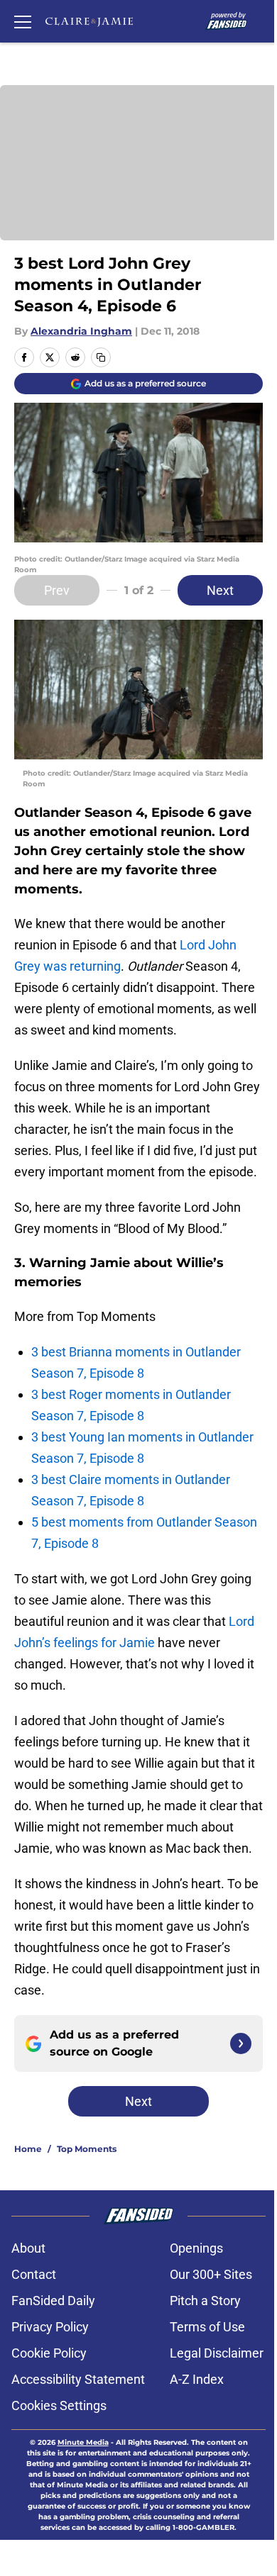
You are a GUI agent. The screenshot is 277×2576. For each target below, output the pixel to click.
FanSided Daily (53, 2301)
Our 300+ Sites (211, 2274)
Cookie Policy (49, 2353)
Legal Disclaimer (217, 2353)
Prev (57, 590)
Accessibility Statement (78, 2379)
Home (28, 2149)
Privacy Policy (50, 2327)
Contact (34, 2274)
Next (220, 590)
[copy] (101, 357)
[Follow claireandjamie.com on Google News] (241, 2043)
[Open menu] (23, 21)
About (28, 2248)
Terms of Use (207, 2327)
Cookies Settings (59, 2405)
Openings (196, 2248)
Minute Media (83, 2442)
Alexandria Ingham (81, 331)
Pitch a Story (205, 2301)
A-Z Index (197, 2379)
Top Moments (87, 2149)
